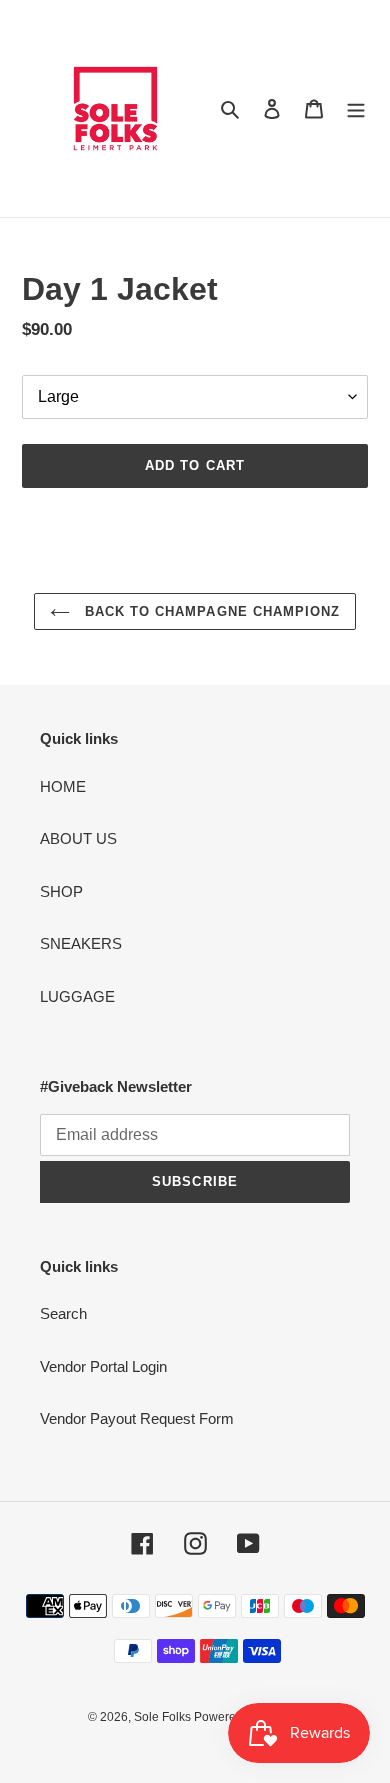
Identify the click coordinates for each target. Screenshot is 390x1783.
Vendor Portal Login (103, 1366)
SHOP (61, 891)
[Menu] (356, 108)
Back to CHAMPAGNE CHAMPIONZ (210, 611)
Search (63, 1313)
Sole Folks (164, 1717)
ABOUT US (78, 838)
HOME (63, 786)
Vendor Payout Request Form (137, 1418)
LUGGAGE (77, 996)
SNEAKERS (81, 943)
